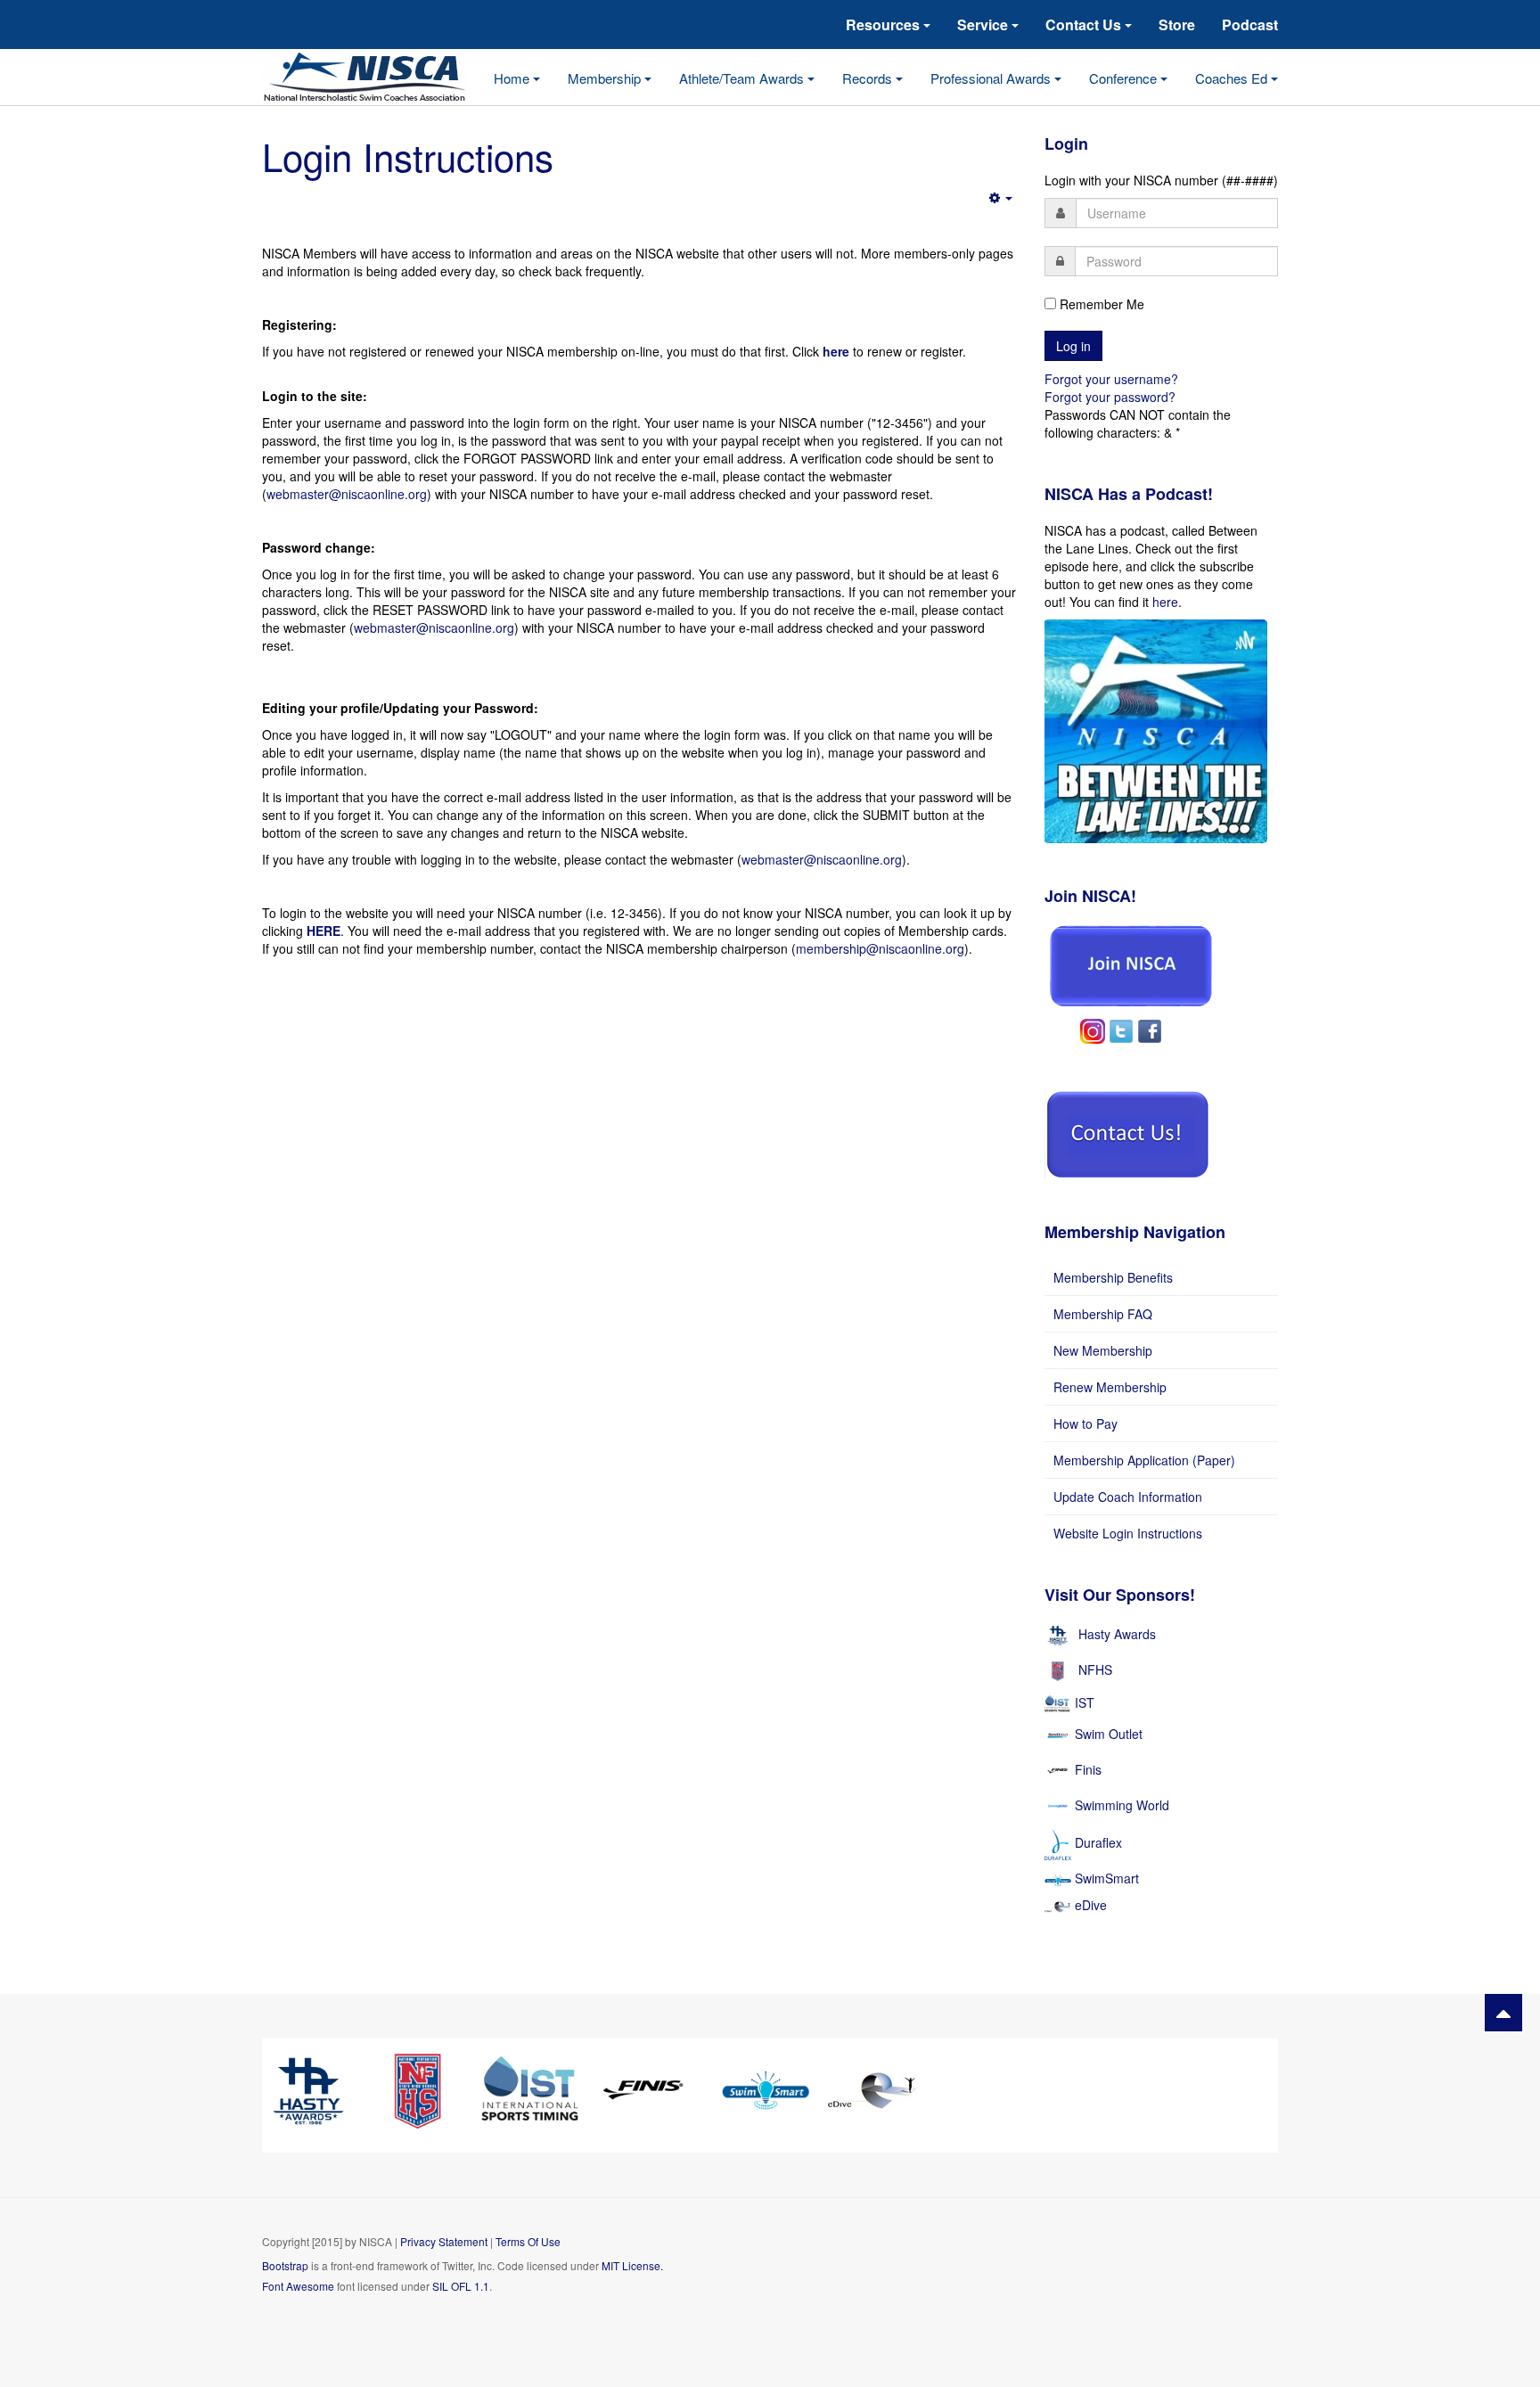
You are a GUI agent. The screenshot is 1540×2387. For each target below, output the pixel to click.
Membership (606, 78)
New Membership (1103, 1350)
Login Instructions (408, 156)
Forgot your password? (1110, 397)
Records (869, 78)
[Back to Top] (1503, 2013)
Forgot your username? (1111, 379)
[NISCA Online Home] (378, 78)
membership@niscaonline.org (880, 948)
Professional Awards (992, 78)
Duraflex (1098, 1842)
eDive (1089, 1905)
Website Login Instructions (1128, 1533)
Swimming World (1122, 1805)
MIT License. (632, 2265)
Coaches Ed (1233, 78)
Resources (885, 25)
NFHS (1095, 1669)
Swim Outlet (1109, 1734)
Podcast (1250, 25)
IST (1085, 1702)
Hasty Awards (1117, 1634)
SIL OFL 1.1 (461, 2286)
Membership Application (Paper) (1144, 1460)
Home (513, 78)
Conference (1125, 78)
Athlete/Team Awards (743, 78)
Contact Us (1085, 25)
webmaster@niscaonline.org (347, 494)
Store (1177, 25)
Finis (1088, 1769)
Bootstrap (285, 2265)
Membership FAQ (1103, 1314)
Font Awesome (298, 2286)
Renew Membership (1110, 1387)
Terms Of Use (528, 2241)
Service (984, 25)
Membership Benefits (1113, 1277)
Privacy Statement (444, 2241)
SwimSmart (1105, 1878)
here (1165, 602)
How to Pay (1085, 1423)
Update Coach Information (1128, 1497)
